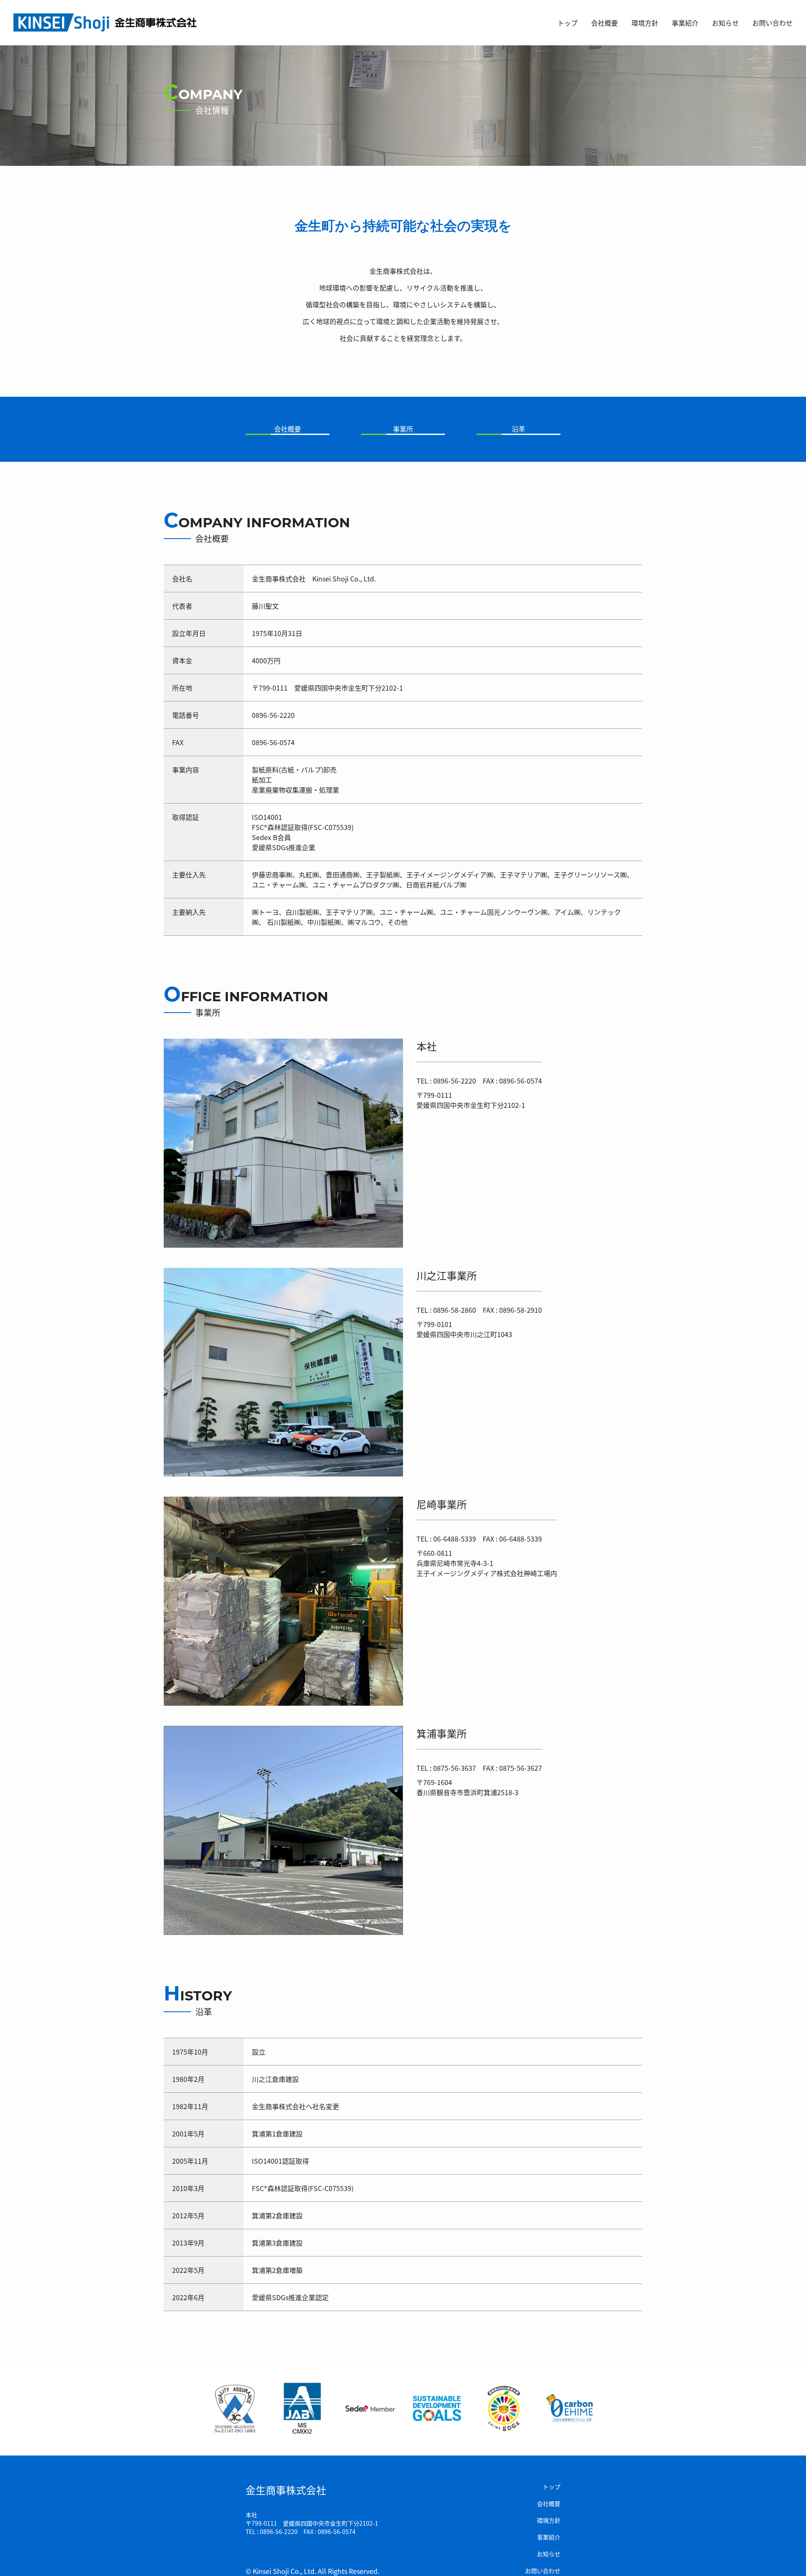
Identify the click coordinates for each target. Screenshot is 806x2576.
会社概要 (604, 23)
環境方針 (645, 23)
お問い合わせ (772, 23)
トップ (568, 23)
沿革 (518, 429)
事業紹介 (685, 23)
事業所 (403, 429)
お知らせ (725, 23)
